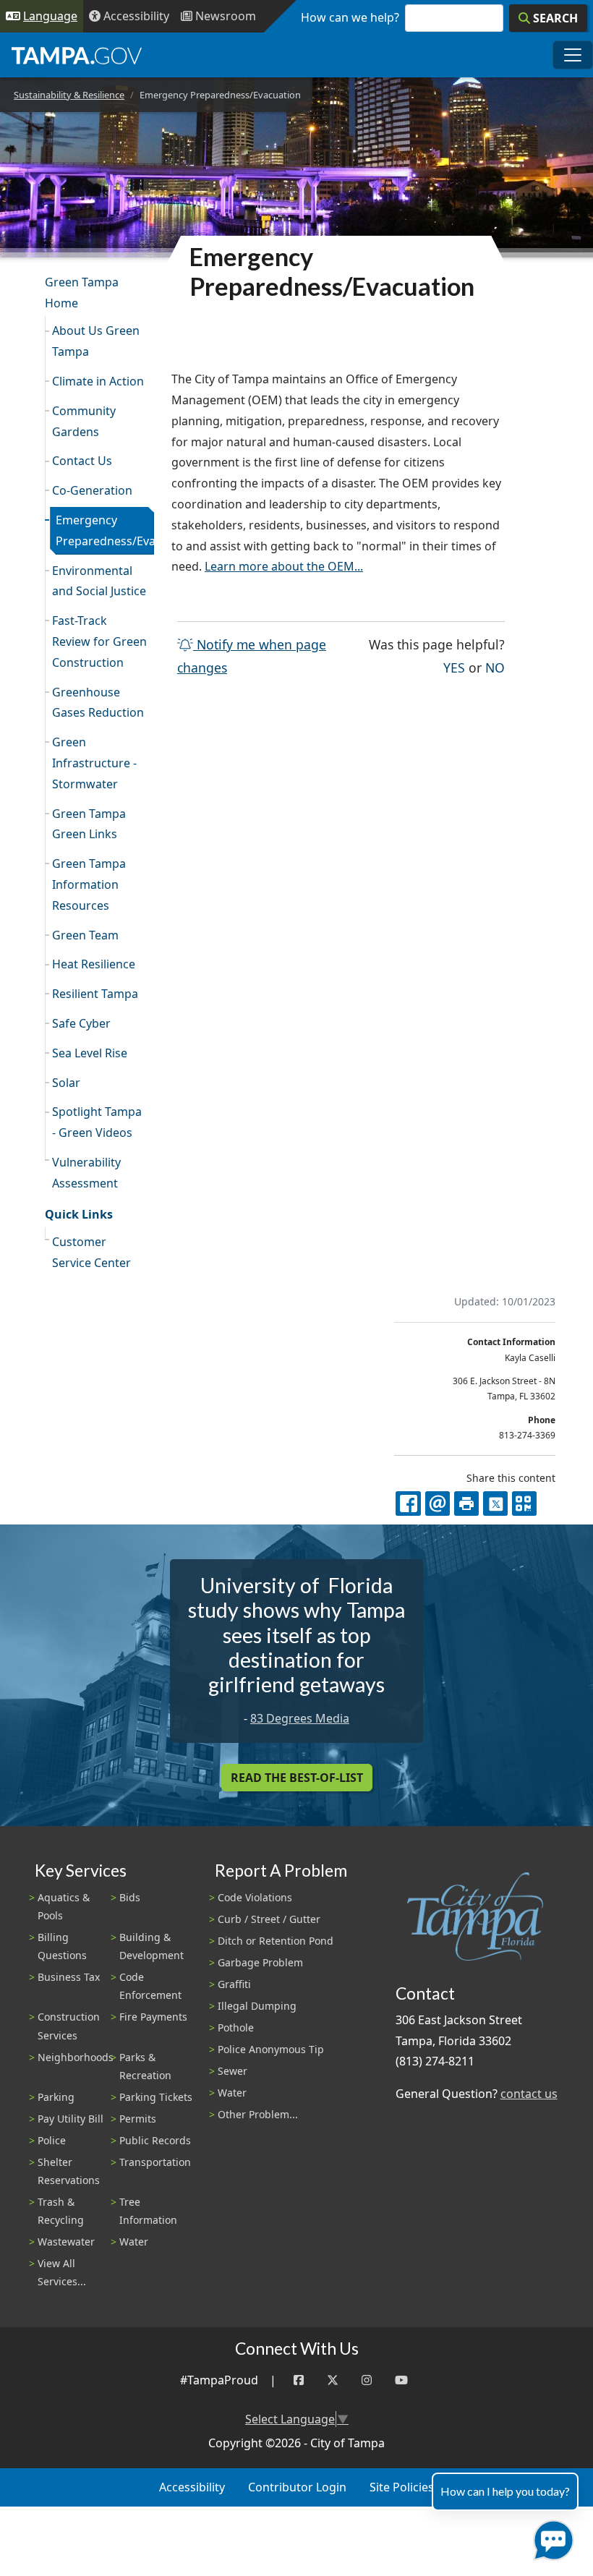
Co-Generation (92, 490)
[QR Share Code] (524, 1504)
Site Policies (402, 2487)
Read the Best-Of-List (297, 1778)
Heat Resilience (94, 964)
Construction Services (69, 2026)
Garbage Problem (260, 1962)
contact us (529, 2094)
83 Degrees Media (300, 1718)
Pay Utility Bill (71, 2119)
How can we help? (350, 17)
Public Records (155, 2140)
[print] (466, 1504)
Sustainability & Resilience (69, 95)
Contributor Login (297, 2487)
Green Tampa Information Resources (89, 884)
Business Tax (69, 1977)
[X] (495, 1504)
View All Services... (62, 2272)
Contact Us (82, 461)
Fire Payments (153, 2017)
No (495, 667)
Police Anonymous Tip (271, 2049)
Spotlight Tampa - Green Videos (97, 1122)
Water (134, 2242)
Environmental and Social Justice (99, 581)
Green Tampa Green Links (89, 824)
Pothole (236, 2027)
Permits (138, 2119)
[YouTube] (401, 2380)
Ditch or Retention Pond (276, 1941)
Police (52, 2140)
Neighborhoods (76, 2057)
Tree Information (148, 2211)
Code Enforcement (150, 1986)
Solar (66, 1083)
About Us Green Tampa (96, 341)
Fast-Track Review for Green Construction (99, 641)
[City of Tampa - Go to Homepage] (77, 55)
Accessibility (192, 2487)
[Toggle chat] (551, 2537)
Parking (56, 2097)
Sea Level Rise (90, 1053)
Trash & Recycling (61, 2211)
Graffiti (234, 1984)
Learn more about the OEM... (284, 566)
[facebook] (408, 1504)
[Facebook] (299, 2380)
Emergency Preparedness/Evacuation (105, 530)
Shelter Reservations (69, 2171)
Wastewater (66, 2242)
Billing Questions (62, 1946)
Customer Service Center (91, 1252)
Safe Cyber (81, 1023)
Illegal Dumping (257, 2006)
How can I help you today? (505, 2491)
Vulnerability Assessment (86, 1173)
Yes (454, 667)
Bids (130, 1897)
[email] (438, 1504)
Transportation (155, 2162)
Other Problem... (258, 2114)
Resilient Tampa (95, 994)
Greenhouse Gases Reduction (98, 703)
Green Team (85, 935)
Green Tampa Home (82, 293)
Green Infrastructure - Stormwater (94, 763)
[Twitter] (333, 2380)
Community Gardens (84, 421)
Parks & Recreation (145, 2066)
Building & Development (152, 1946)
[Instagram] (367, 2380)
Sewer (232, 2071)
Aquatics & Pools (64, 1906)
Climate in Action (98, 381)
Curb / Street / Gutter (269, 1919)
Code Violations (255, 1897)
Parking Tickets (156, 2097)
